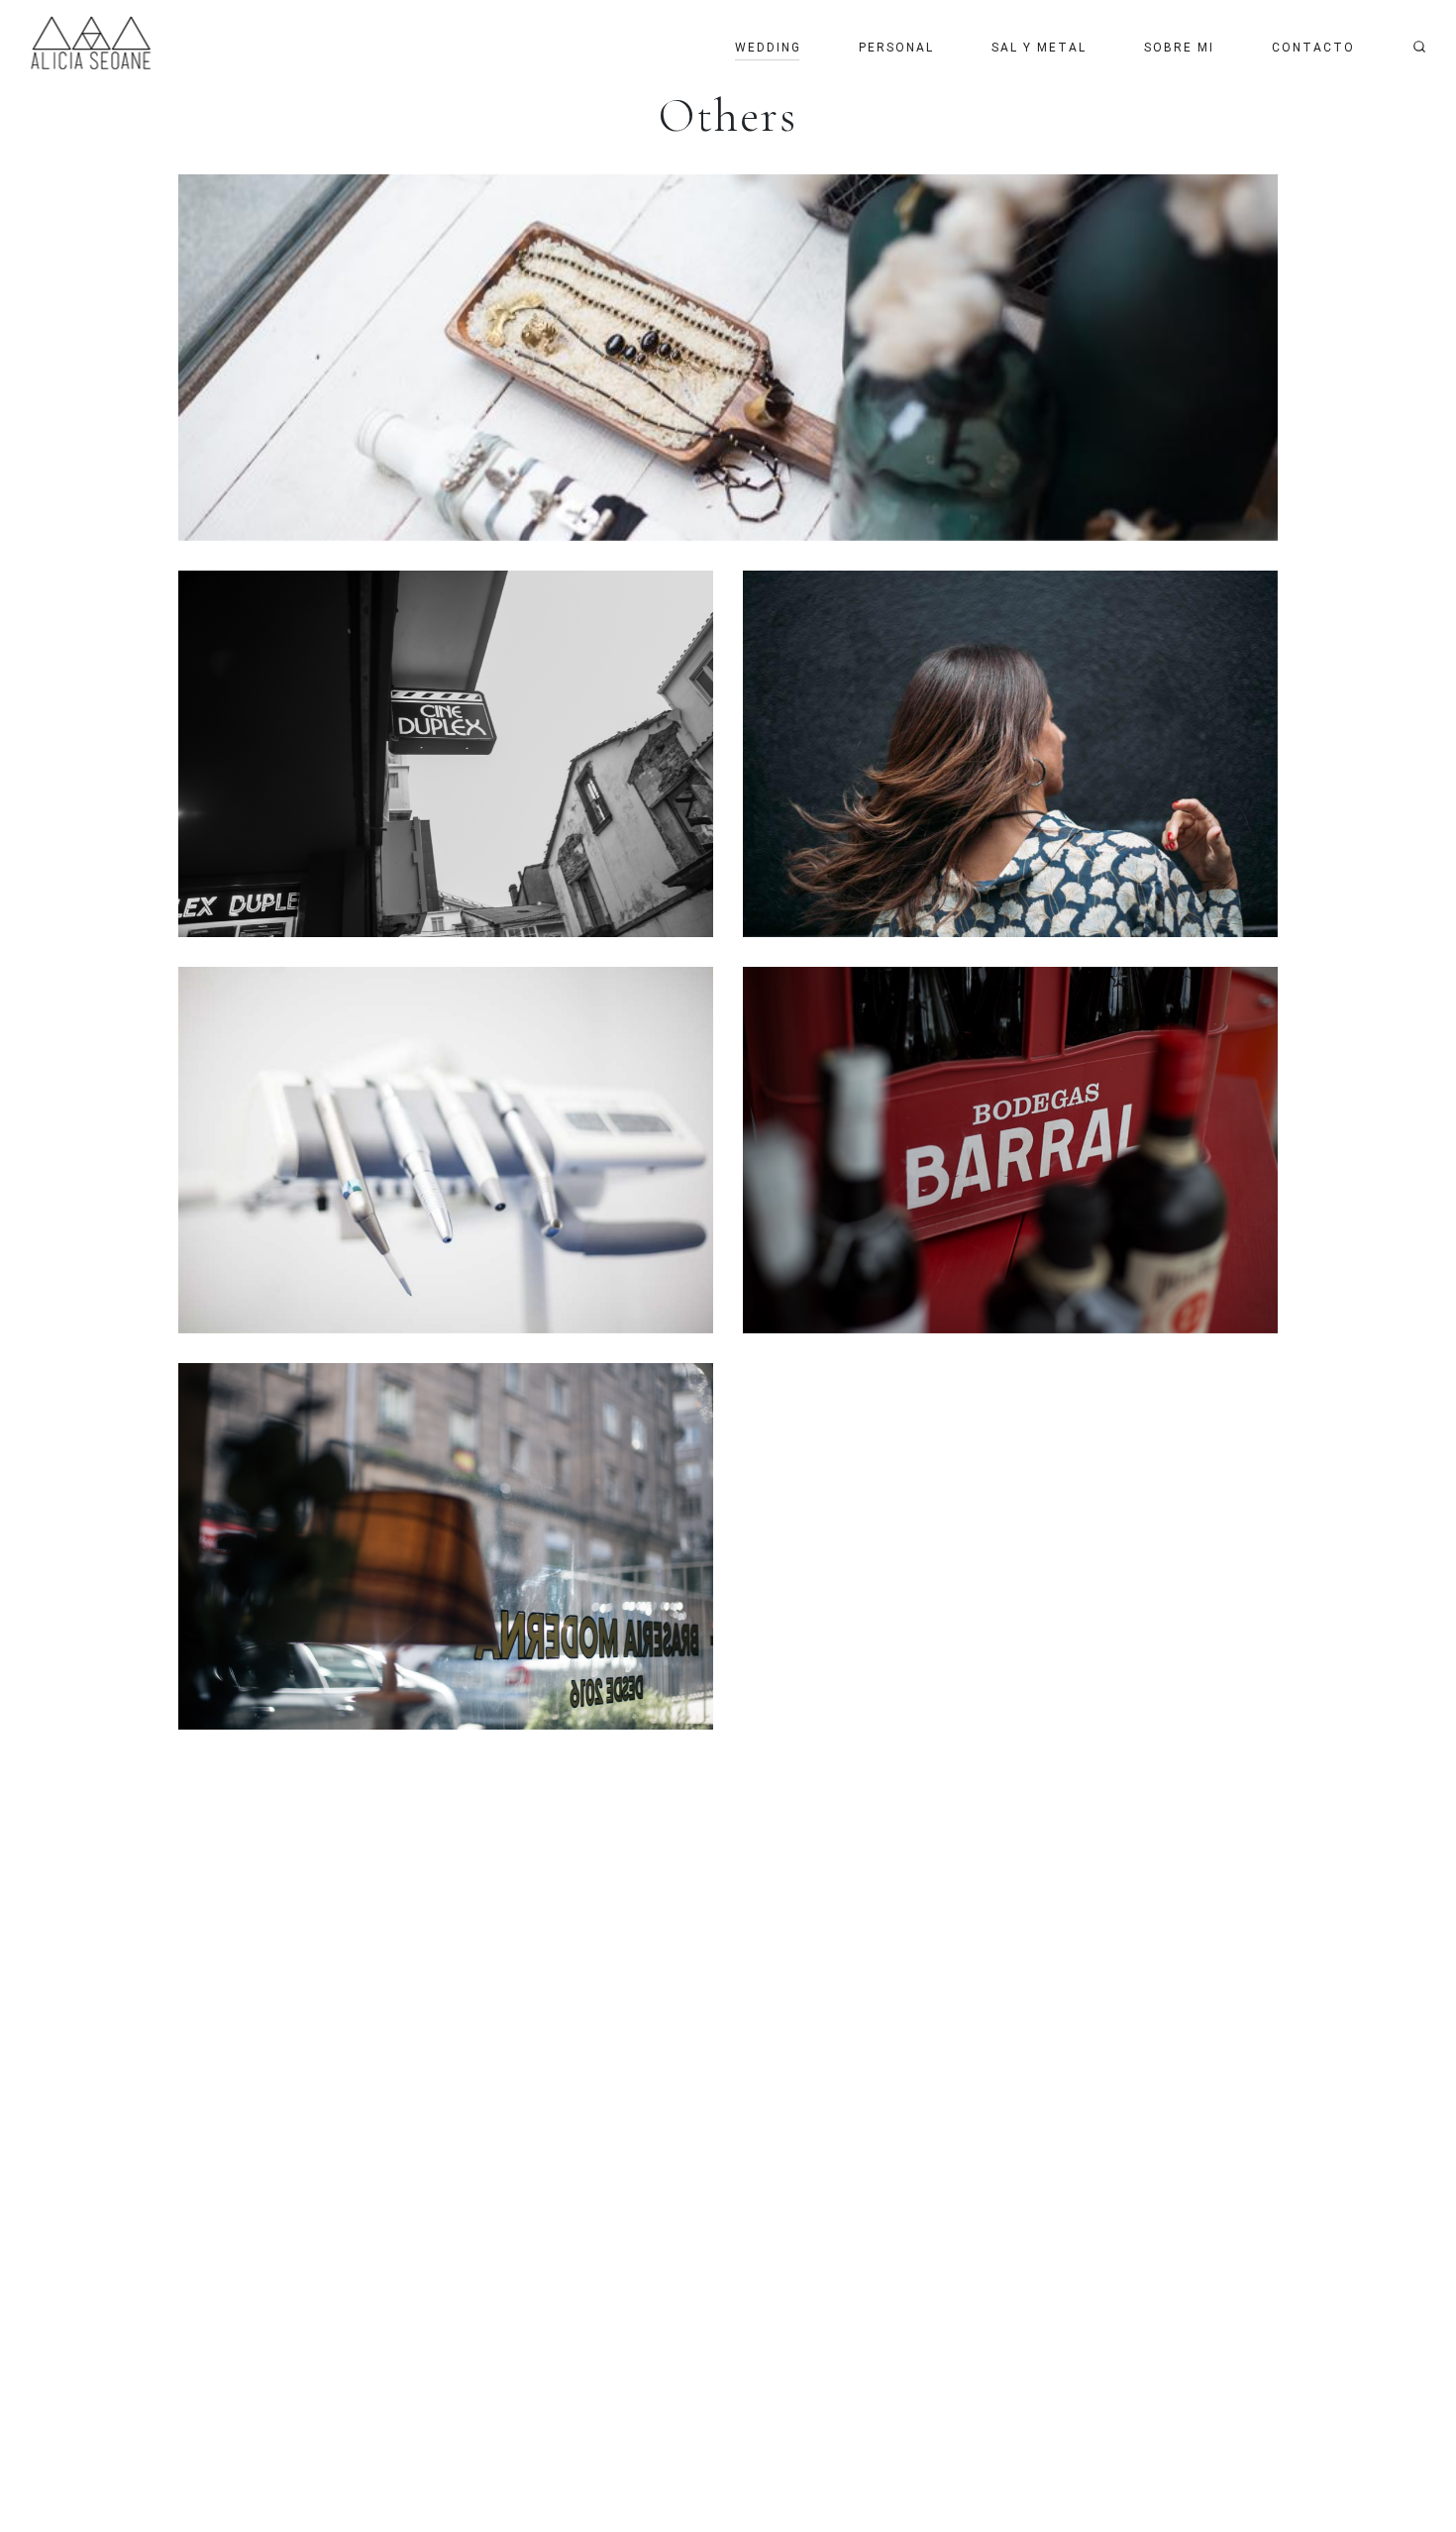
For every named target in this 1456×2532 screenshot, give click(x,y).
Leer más (728, 358)
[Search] (1419, 47)
